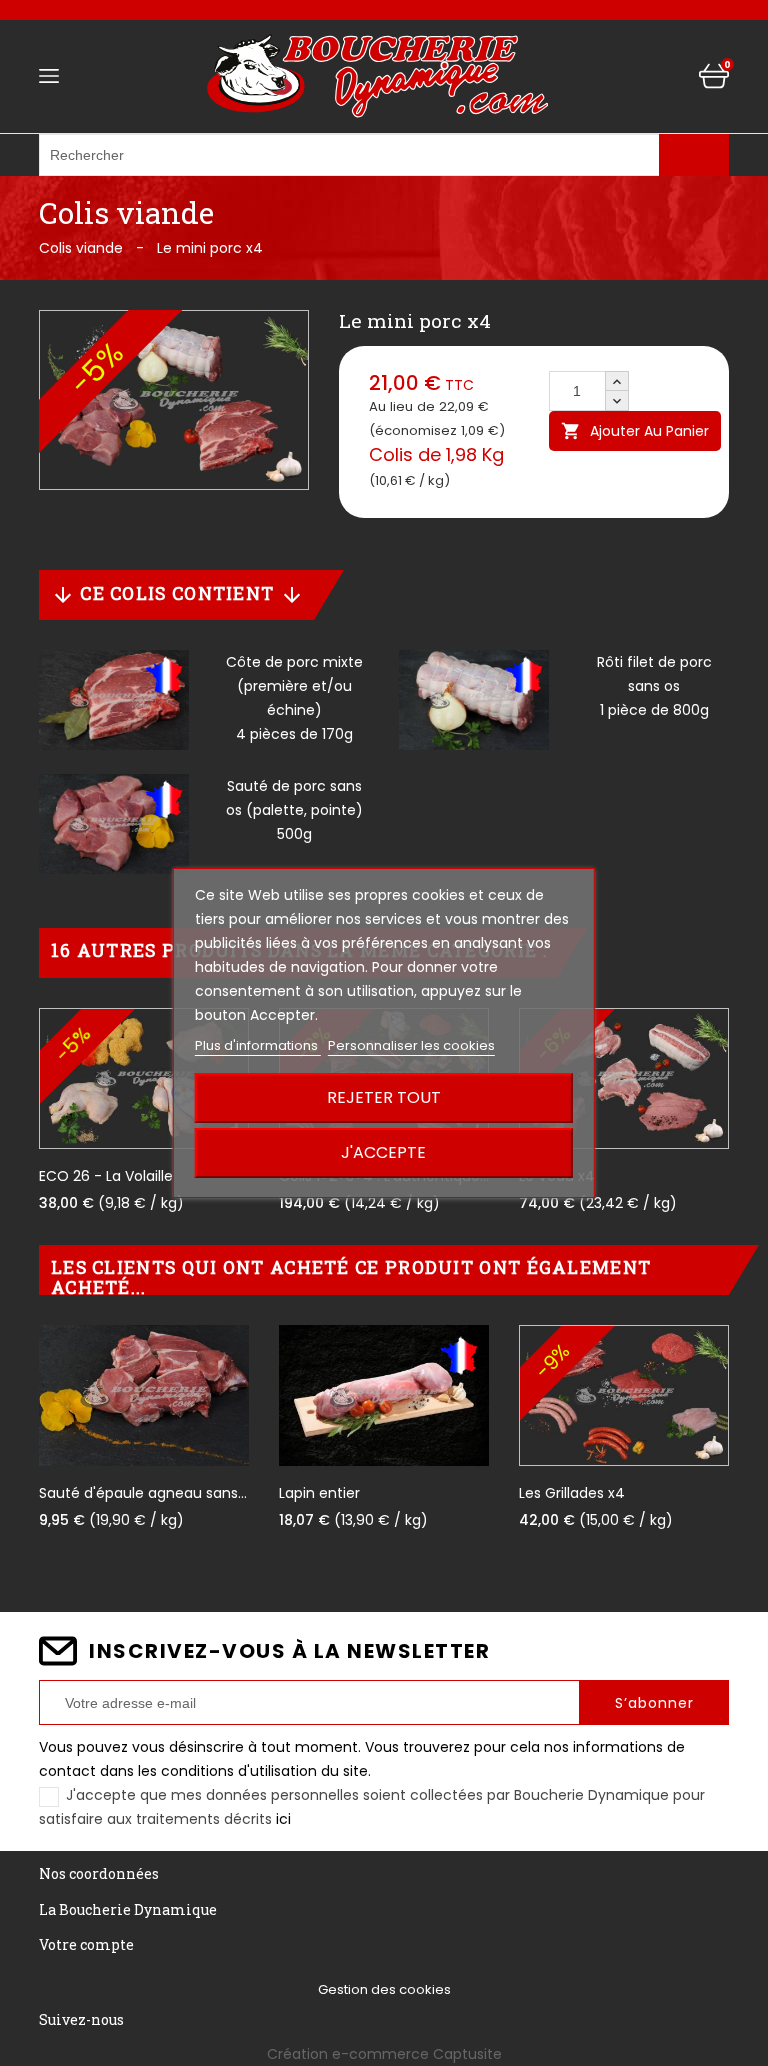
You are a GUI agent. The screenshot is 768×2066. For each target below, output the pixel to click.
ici (283, 1819)
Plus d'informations (258, 1045)
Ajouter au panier (635, 431)
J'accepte (383, 1152)
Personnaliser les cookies (411, 1045)
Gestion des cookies (384, 1989)
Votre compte (86, 1944)
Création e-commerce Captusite (384, 2054)
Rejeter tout (384, 1097)
